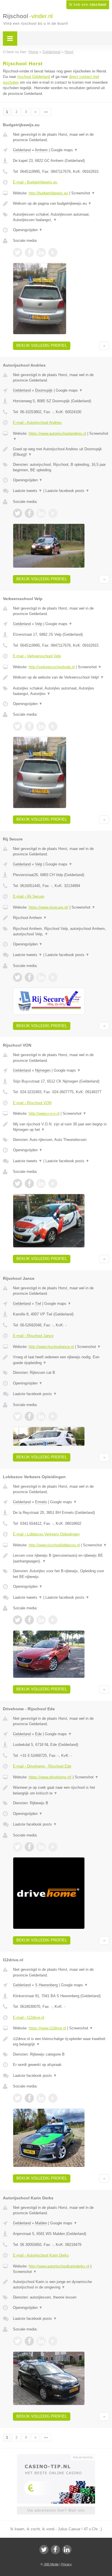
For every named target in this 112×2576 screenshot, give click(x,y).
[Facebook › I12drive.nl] (29, 2098)
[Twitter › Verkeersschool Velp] (18, 726)
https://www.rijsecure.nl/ (49, 907)
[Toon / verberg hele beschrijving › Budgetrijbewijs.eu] (61, 204)
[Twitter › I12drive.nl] (18, 2098)
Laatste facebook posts (67, 491)
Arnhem (41, 150)
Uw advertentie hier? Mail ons (56, 2510)
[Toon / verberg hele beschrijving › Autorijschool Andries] (61, 452)
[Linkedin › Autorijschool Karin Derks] (41, 2341)
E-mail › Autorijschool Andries (37, 423)
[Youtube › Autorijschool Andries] (53, 513)
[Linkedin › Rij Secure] (41, 977)
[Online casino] (56, 2457)
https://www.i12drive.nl (47, 2028)
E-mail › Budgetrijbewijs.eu (35, 182)
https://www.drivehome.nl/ (50, 1777)
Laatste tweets (28, 491)
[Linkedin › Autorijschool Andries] (41, 513)
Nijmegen (43, 1070)
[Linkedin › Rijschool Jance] (41, 1416)
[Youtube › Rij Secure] (53, 977)
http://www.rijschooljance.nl (51, 1347)
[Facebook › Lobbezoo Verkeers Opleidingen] (29, 1620)
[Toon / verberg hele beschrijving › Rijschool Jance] (61, 1360)
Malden (41, 2223)
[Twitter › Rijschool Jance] (18, 1416)
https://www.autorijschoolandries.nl (57, 433)
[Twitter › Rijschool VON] (18, 1183)
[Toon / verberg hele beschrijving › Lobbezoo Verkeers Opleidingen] (61, 1558)
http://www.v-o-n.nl (44, 1113)
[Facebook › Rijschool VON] (29, 1183)
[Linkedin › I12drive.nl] (41, 2098)
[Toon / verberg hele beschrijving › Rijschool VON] (61, 1127)
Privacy (66, 2564)
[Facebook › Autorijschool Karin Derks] (29, 2341)
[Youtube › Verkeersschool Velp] (53, 726)
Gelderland (22, 150)
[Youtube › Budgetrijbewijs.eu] (53, 252)
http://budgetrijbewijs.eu (48, 193)
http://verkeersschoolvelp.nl (52, 667)
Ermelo (41, 1502)
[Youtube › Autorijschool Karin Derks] (53, 2341)
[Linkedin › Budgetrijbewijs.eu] (41, 252)
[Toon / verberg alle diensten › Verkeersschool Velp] (61, 691)
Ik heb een (88, 5)
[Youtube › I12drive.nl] (53, 2098)
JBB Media (51, 2564)
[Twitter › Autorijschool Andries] (18, 513)
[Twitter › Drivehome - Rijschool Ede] (18, 1847)
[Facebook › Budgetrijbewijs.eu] (29, 252)
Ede (38, 1734)
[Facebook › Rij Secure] (29, 977)
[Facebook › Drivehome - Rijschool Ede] (29, 1847)
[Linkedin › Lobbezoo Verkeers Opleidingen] (41, 1620)
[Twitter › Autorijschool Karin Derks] (18, 2341)
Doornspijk (44, 390)
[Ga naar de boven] (104, 346)
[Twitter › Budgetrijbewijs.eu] (18, 252)
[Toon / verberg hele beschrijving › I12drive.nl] (61, 2042)
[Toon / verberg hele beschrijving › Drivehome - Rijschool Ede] (61, 1790)
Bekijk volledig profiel (42, 345)
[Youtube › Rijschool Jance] (53, 1416)
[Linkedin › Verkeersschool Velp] (41, 726)
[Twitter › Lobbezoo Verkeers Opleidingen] (18, 1620)
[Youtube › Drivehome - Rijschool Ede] (53, 1847)
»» (46, 112)
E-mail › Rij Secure (29, 896)
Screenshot (83, 193)
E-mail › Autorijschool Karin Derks (41, 2255)
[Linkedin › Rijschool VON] (41, 1183)
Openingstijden (28, 230)
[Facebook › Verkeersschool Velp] (29, 726)
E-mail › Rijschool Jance (33, 1336)
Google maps (64, 150)
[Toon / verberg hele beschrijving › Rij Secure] (61, 918)
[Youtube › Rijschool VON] (53, 1183)
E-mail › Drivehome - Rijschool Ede (42, 1766)
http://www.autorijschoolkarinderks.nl (59, 2266)
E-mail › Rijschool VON (32, 1103)
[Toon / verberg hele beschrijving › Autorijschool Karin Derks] (61, 2285)
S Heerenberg (46, 1985)
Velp (39, 624)
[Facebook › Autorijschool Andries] (29, 513)
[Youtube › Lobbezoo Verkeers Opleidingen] (53, 1620)
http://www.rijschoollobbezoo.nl (54, 1545)
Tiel (38, 1304)
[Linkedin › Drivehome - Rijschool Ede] (41, 1847)
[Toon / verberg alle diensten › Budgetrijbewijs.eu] (61, 217)
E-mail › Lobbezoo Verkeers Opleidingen (46, 1534)
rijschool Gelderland (34, 77)
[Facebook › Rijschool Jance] (29, 1416)
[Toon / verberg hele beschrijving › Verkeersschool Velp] (61, 677)
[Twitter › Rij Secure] (18, 977)
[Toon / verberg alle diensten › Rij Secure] (61, 931)
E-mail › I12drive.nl (29, 2017)
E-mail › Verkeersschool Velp (37, 656)
